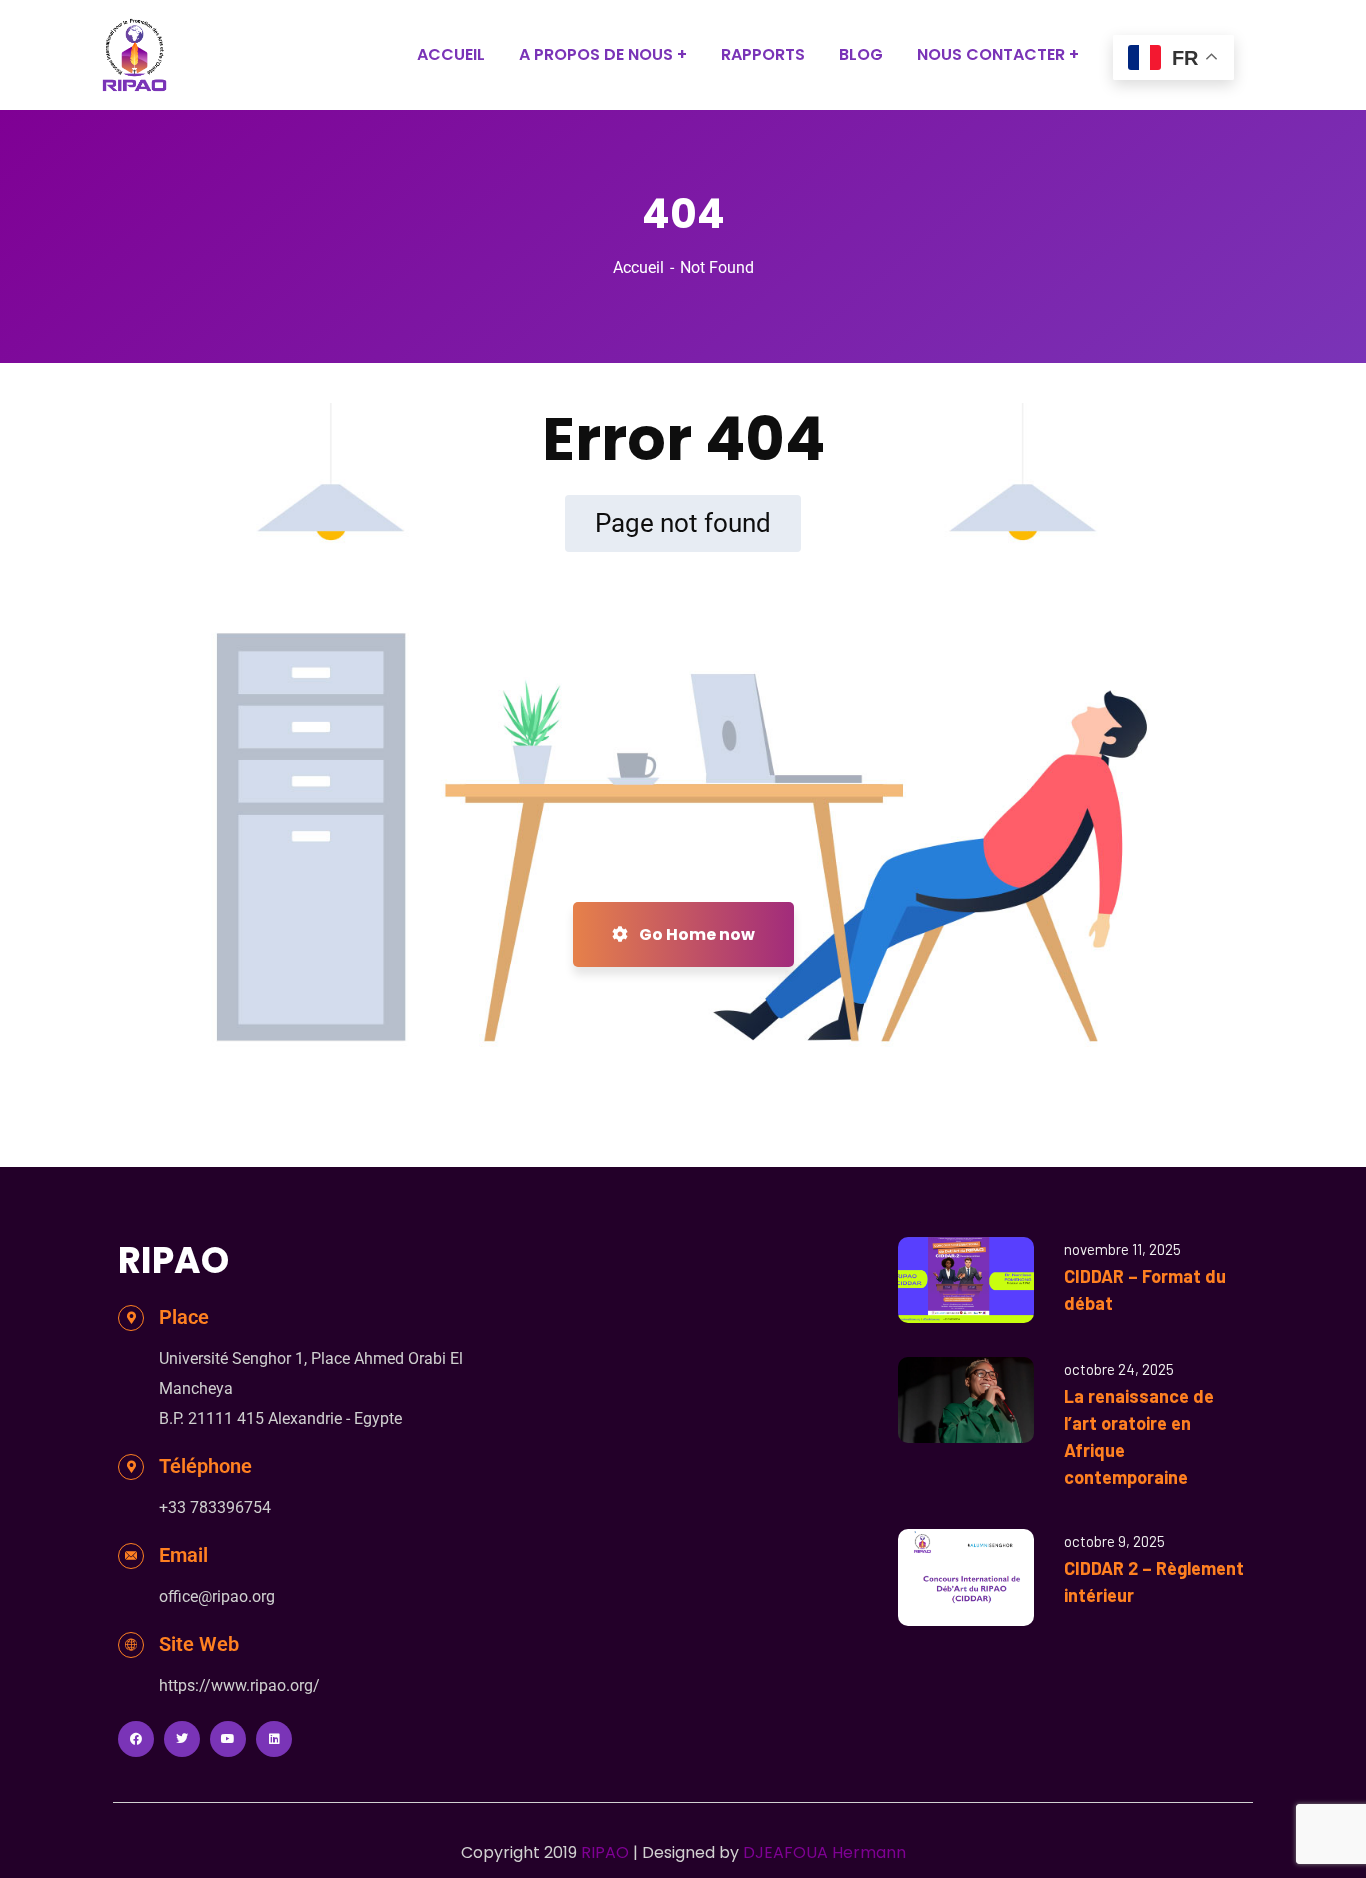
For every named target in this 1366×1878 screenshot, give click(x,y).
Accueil (638, 267)
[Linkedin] (274, 1739)
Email (183, 1555)
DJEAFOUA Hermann (824, 1852)
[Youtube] (228, 1739)
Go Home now (695, 934)
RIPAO (605, 1852)
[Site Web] (131, 1645)
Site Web (199, 1644)
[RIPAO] (134, 55)
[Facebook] (136, 1739)
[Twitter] (182, 1739)
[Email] (131, 1556)
